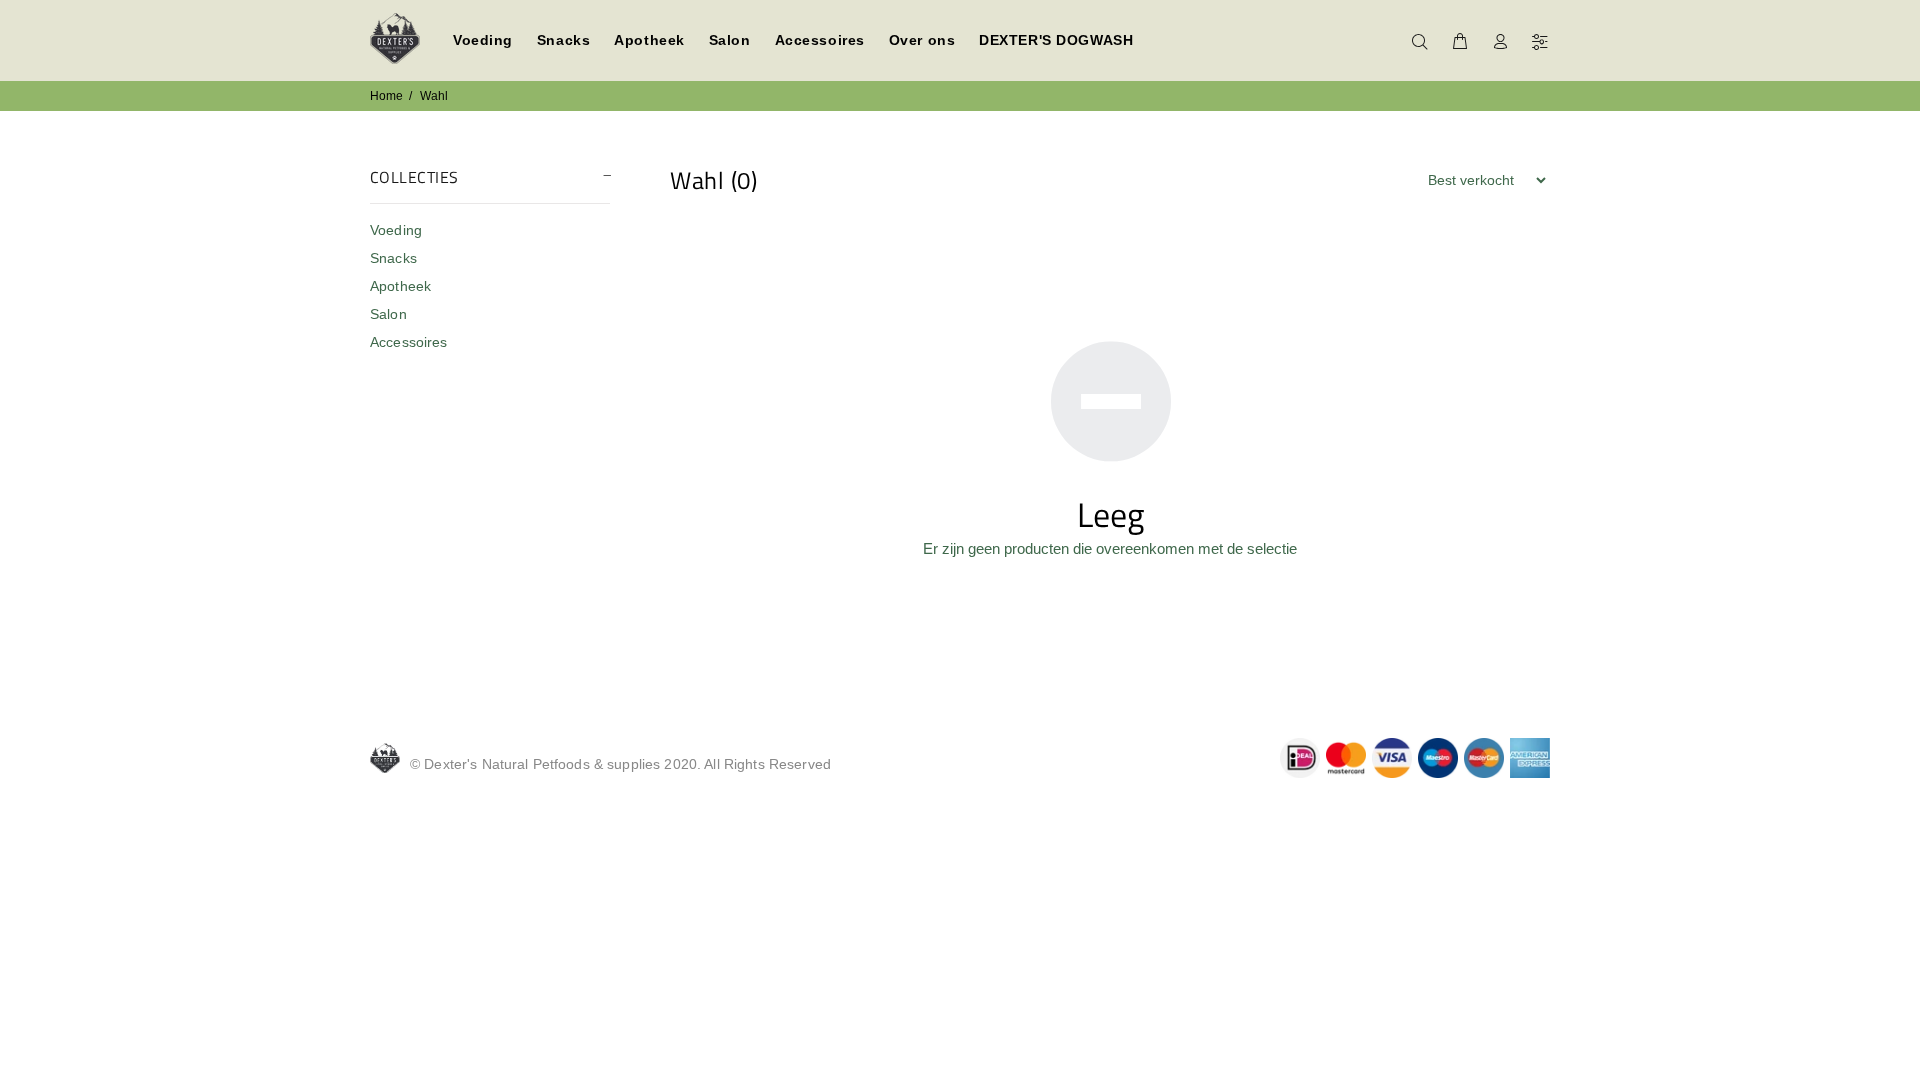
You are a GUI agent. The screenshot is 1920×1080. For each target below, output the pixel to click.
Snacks (393, 258)
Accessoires (409, 342)
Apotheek (400, 286)
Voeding (396, 230)
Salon (388, 314)
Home (386, 96)
